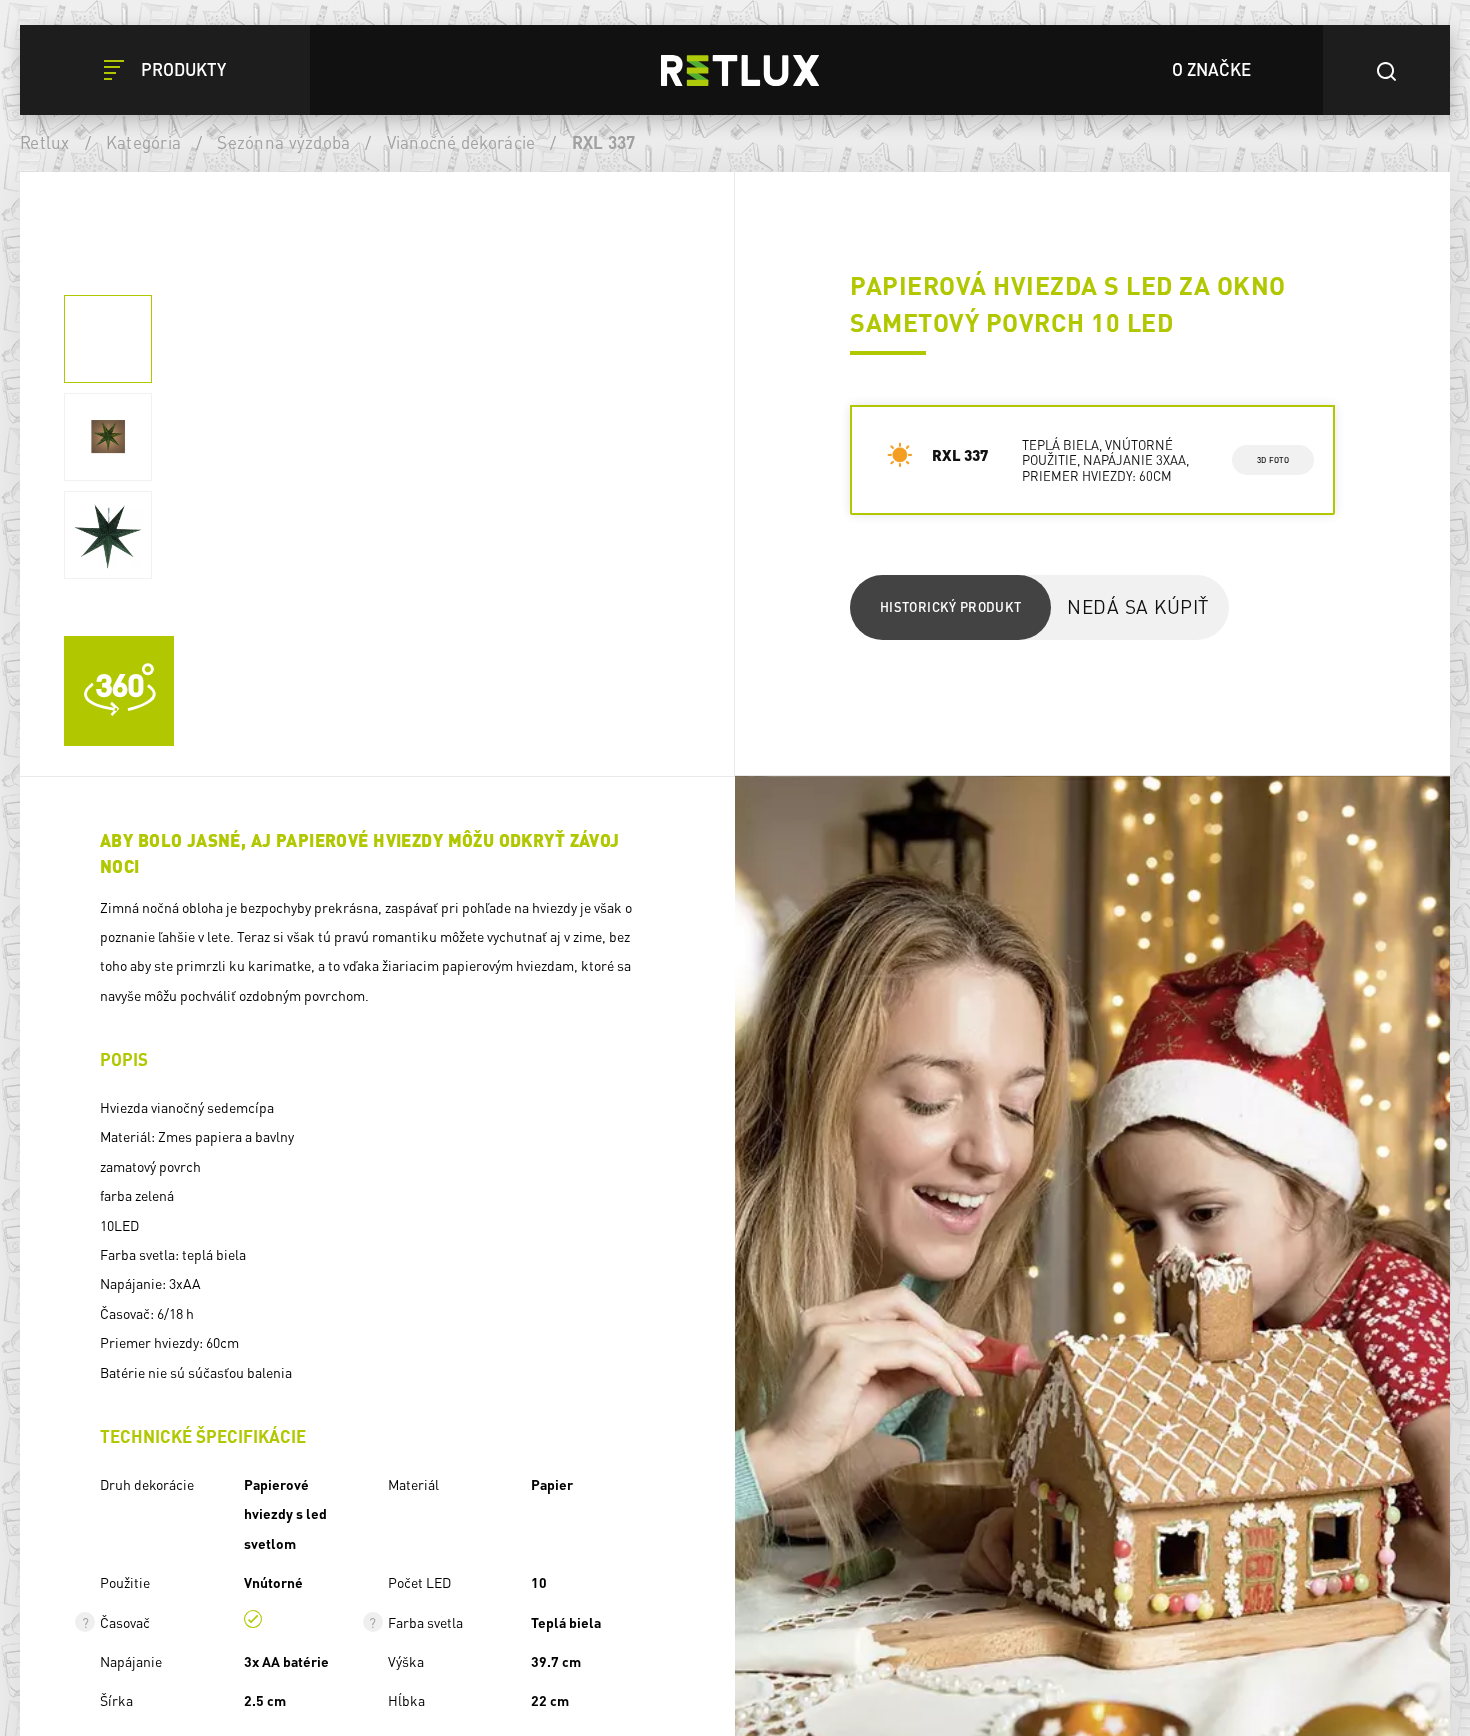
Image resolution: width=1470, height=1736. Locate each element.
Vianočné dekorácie (461, 142)
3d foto (1272, 460)
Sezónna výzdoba (283, 142)
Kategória (143, 142)
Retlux (45, 142)
